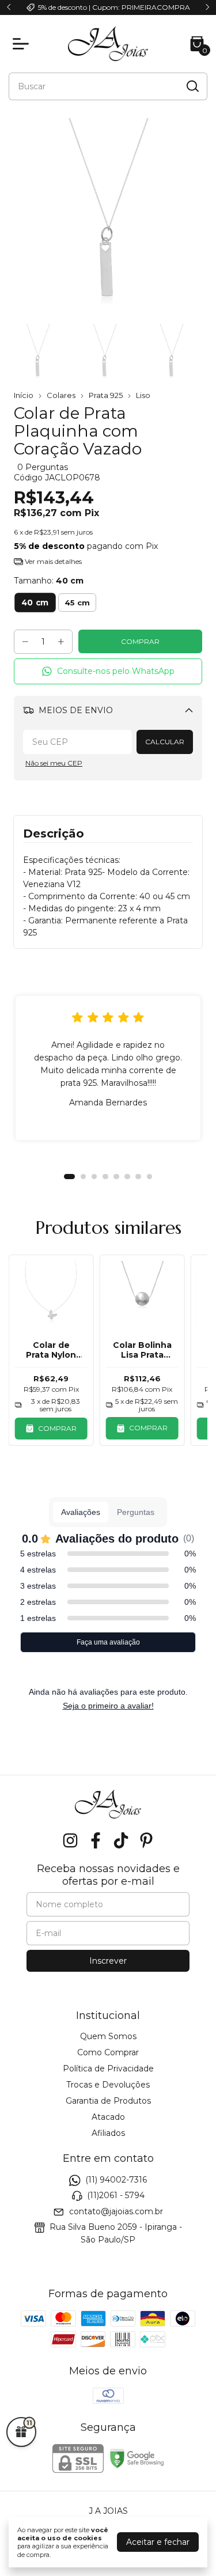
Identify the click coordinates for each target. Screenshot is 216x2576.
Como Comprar (108, 2052)
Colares (61, 395)
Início (24, 395)
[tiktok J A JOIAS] (121, 1841)
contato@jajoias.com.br (116, 2211)
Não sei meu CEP (54, 763)
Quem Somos (108, 2036)
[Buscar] (192, 86)
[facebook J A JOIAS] (96, 1841)
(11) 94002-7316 (116, 2180)
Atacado (108, 2117)
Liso (143, 395)
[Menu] (23, 44)
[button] (108, 671)
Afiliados (108, 2133)
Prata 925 (106, 395)
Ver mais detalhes (52, 561)
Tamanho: (49, 581)
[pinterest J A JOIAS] (146, 1841)
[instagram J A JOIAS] (70, 1841)
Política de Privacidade (108, 2069)
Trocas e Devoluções (108, 2085)
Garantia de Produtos (108, 2101)
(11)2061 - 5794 (116, 2196)
